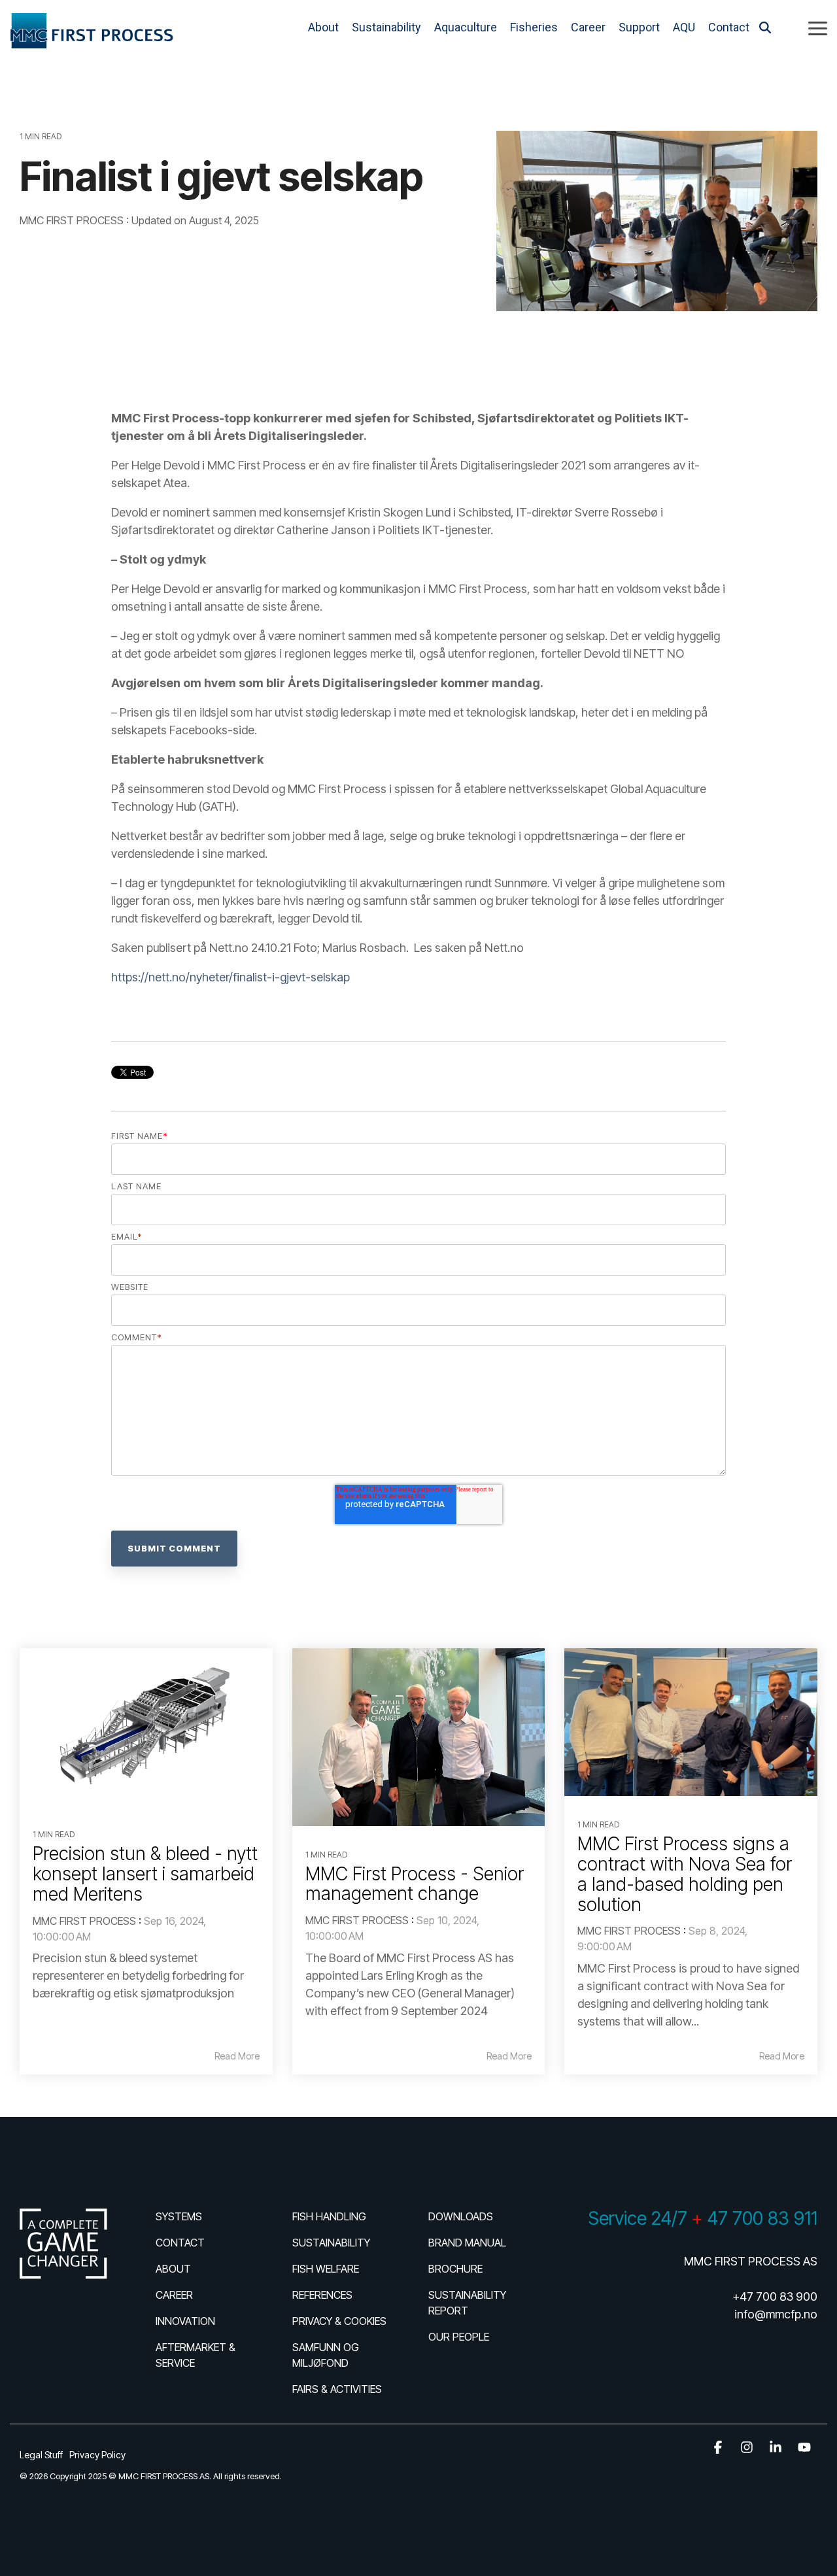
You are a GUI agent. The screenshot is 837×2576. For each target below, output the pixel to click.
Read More (237, 2056)
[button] (818, 27)
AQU (684, 27)
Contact (729, 27)
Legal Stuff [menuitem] (41, 2455)
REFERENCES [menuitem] (322, 2295)
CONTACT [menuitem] (180, 2243)
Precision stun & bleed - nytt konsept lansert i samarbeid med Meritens (145, 1874)
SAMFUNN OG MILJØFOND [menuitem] (327, 2355)
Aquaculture (466, 27)
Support (639, 27)
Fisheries (534, 27)
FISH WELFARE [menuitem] (326, 2269)
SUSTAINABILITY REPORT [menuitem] (469, 2303)
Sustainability (386, 27)
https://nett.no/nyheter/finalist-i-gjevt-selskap (231, 977)
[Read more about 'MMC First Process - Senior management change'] (419, 1737)
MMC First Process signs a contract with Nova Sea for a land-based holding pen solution (685, 1874)
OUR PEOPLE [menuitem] (459, 2337)
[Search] (765, 28)
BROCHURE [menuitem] (455, 2269)
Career (588, 27)
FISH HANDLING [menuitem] (329, 2216)
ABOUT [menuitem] (173, 2269)
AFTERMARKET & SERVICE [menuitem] (197, 2355)
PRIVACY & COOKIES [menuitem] (339, 2321)
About (323, 27)
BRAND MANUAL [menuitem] (467, 2243)
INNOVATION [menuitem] (185, 2321)
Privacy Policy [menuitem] (97, 2455)
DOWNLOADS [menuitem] (461, 2216)
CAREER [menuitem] (174, 2295)
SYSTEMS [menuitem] (179, 2216)
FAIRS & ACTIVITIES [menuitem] (337, 2389)
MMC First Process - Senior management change (415, 1884)
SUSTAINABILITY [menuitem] (331, 2243)
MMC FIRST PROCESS (73, 220)
